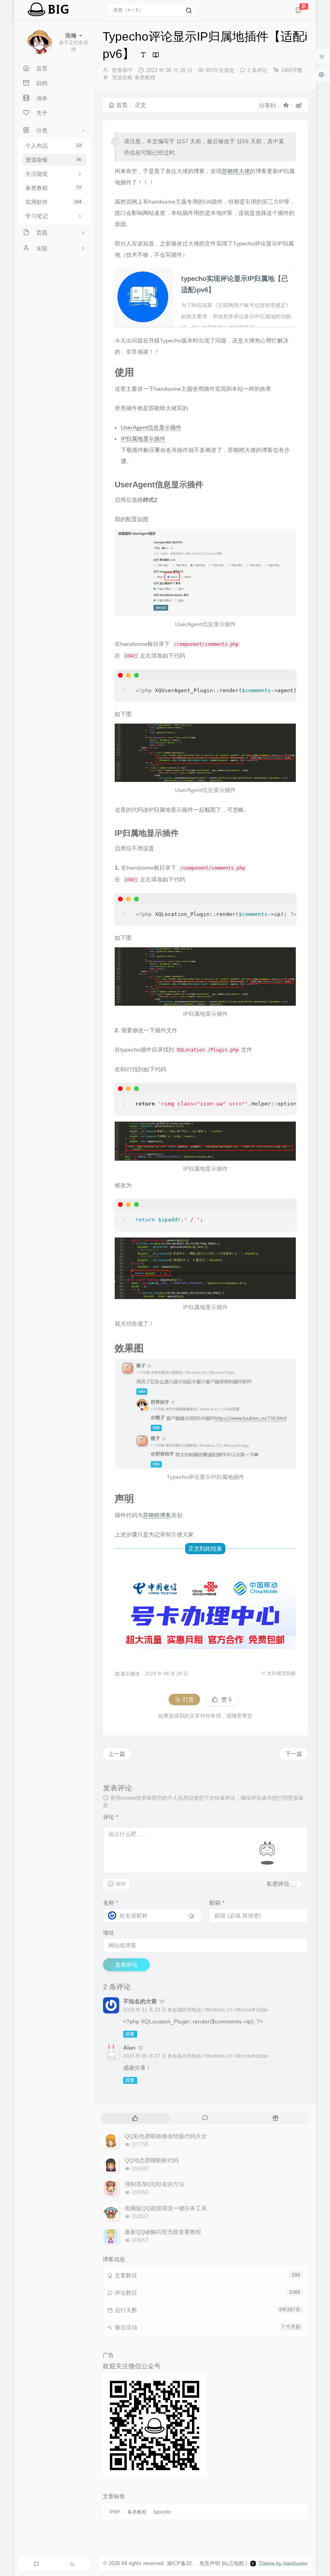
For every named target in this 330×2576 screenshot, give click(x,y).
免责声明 (210, 2563)
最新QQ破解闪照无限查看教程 (163, 2232)
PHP (115, 2512)
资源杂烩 (53, 160)
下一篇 (294, 1754)
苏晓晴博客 (157, 1515)
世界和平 (122, 70)
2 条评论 (258, 70)
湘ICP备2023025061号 (193, 2563)
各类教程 (53, 188)
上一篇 (117, 1754)
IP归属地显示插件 (143, 439)
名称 (110, 1903)
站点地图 (233, 2563)
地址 (109, 1933)
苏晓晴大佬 (236, 171)
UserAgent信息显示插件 (151, 427)
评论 (110, 1817)
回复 (130, 2034)
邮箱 (217, 1903)
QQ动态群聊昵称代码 (152, 2160)
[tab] (135, 2118)
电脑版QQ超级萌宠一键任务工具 (166, 2208)
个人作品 (53, 146)
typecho (162, 2512)
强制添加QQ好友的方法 (155, 2184)
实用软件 (53, 202)
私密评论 (278, 1884)
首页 (122, 105)
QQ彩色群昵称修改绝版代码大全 (166, 2136)
